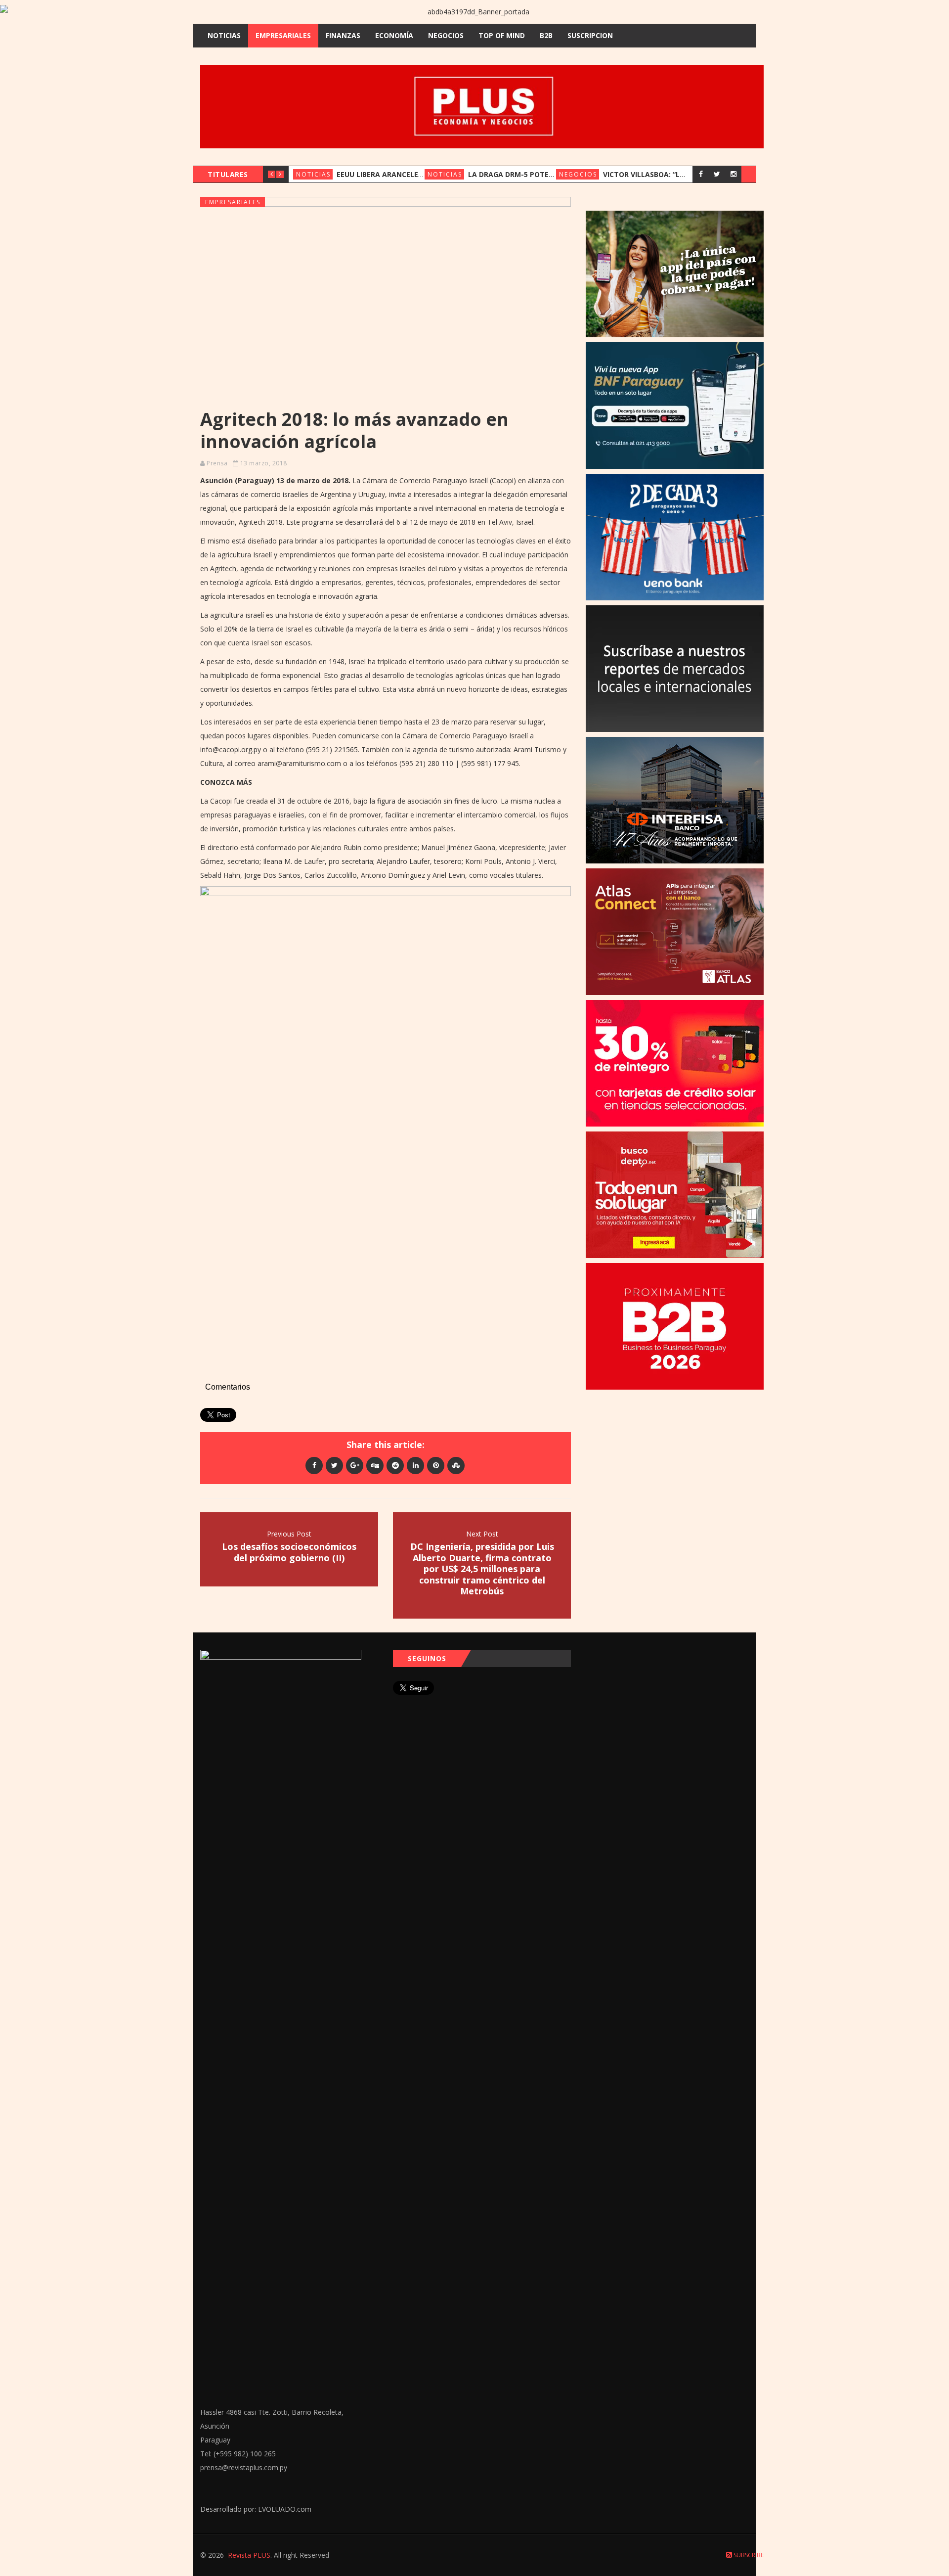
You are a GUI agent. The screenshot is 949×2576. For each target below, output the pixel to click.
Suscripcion (590, 35)
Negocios (446, 35)
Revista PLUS (249, 2555)
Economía (394, 35)
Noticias (224, 35)
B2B (546, 35)
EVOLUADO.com (285, 2509)
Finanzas (343, 35)
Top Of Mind (502, 35)
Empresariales (283, 35)
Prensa (217, 463)
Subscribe (748, 2555)
